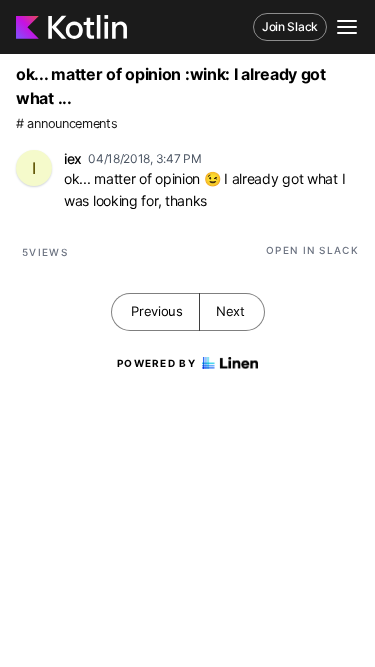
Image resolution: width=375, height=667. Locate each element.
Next (230, 311)
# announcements (67, 123)
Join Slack (290, 26)
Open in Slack (312, 250)
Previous (157, 311)
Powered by (156, 363)
